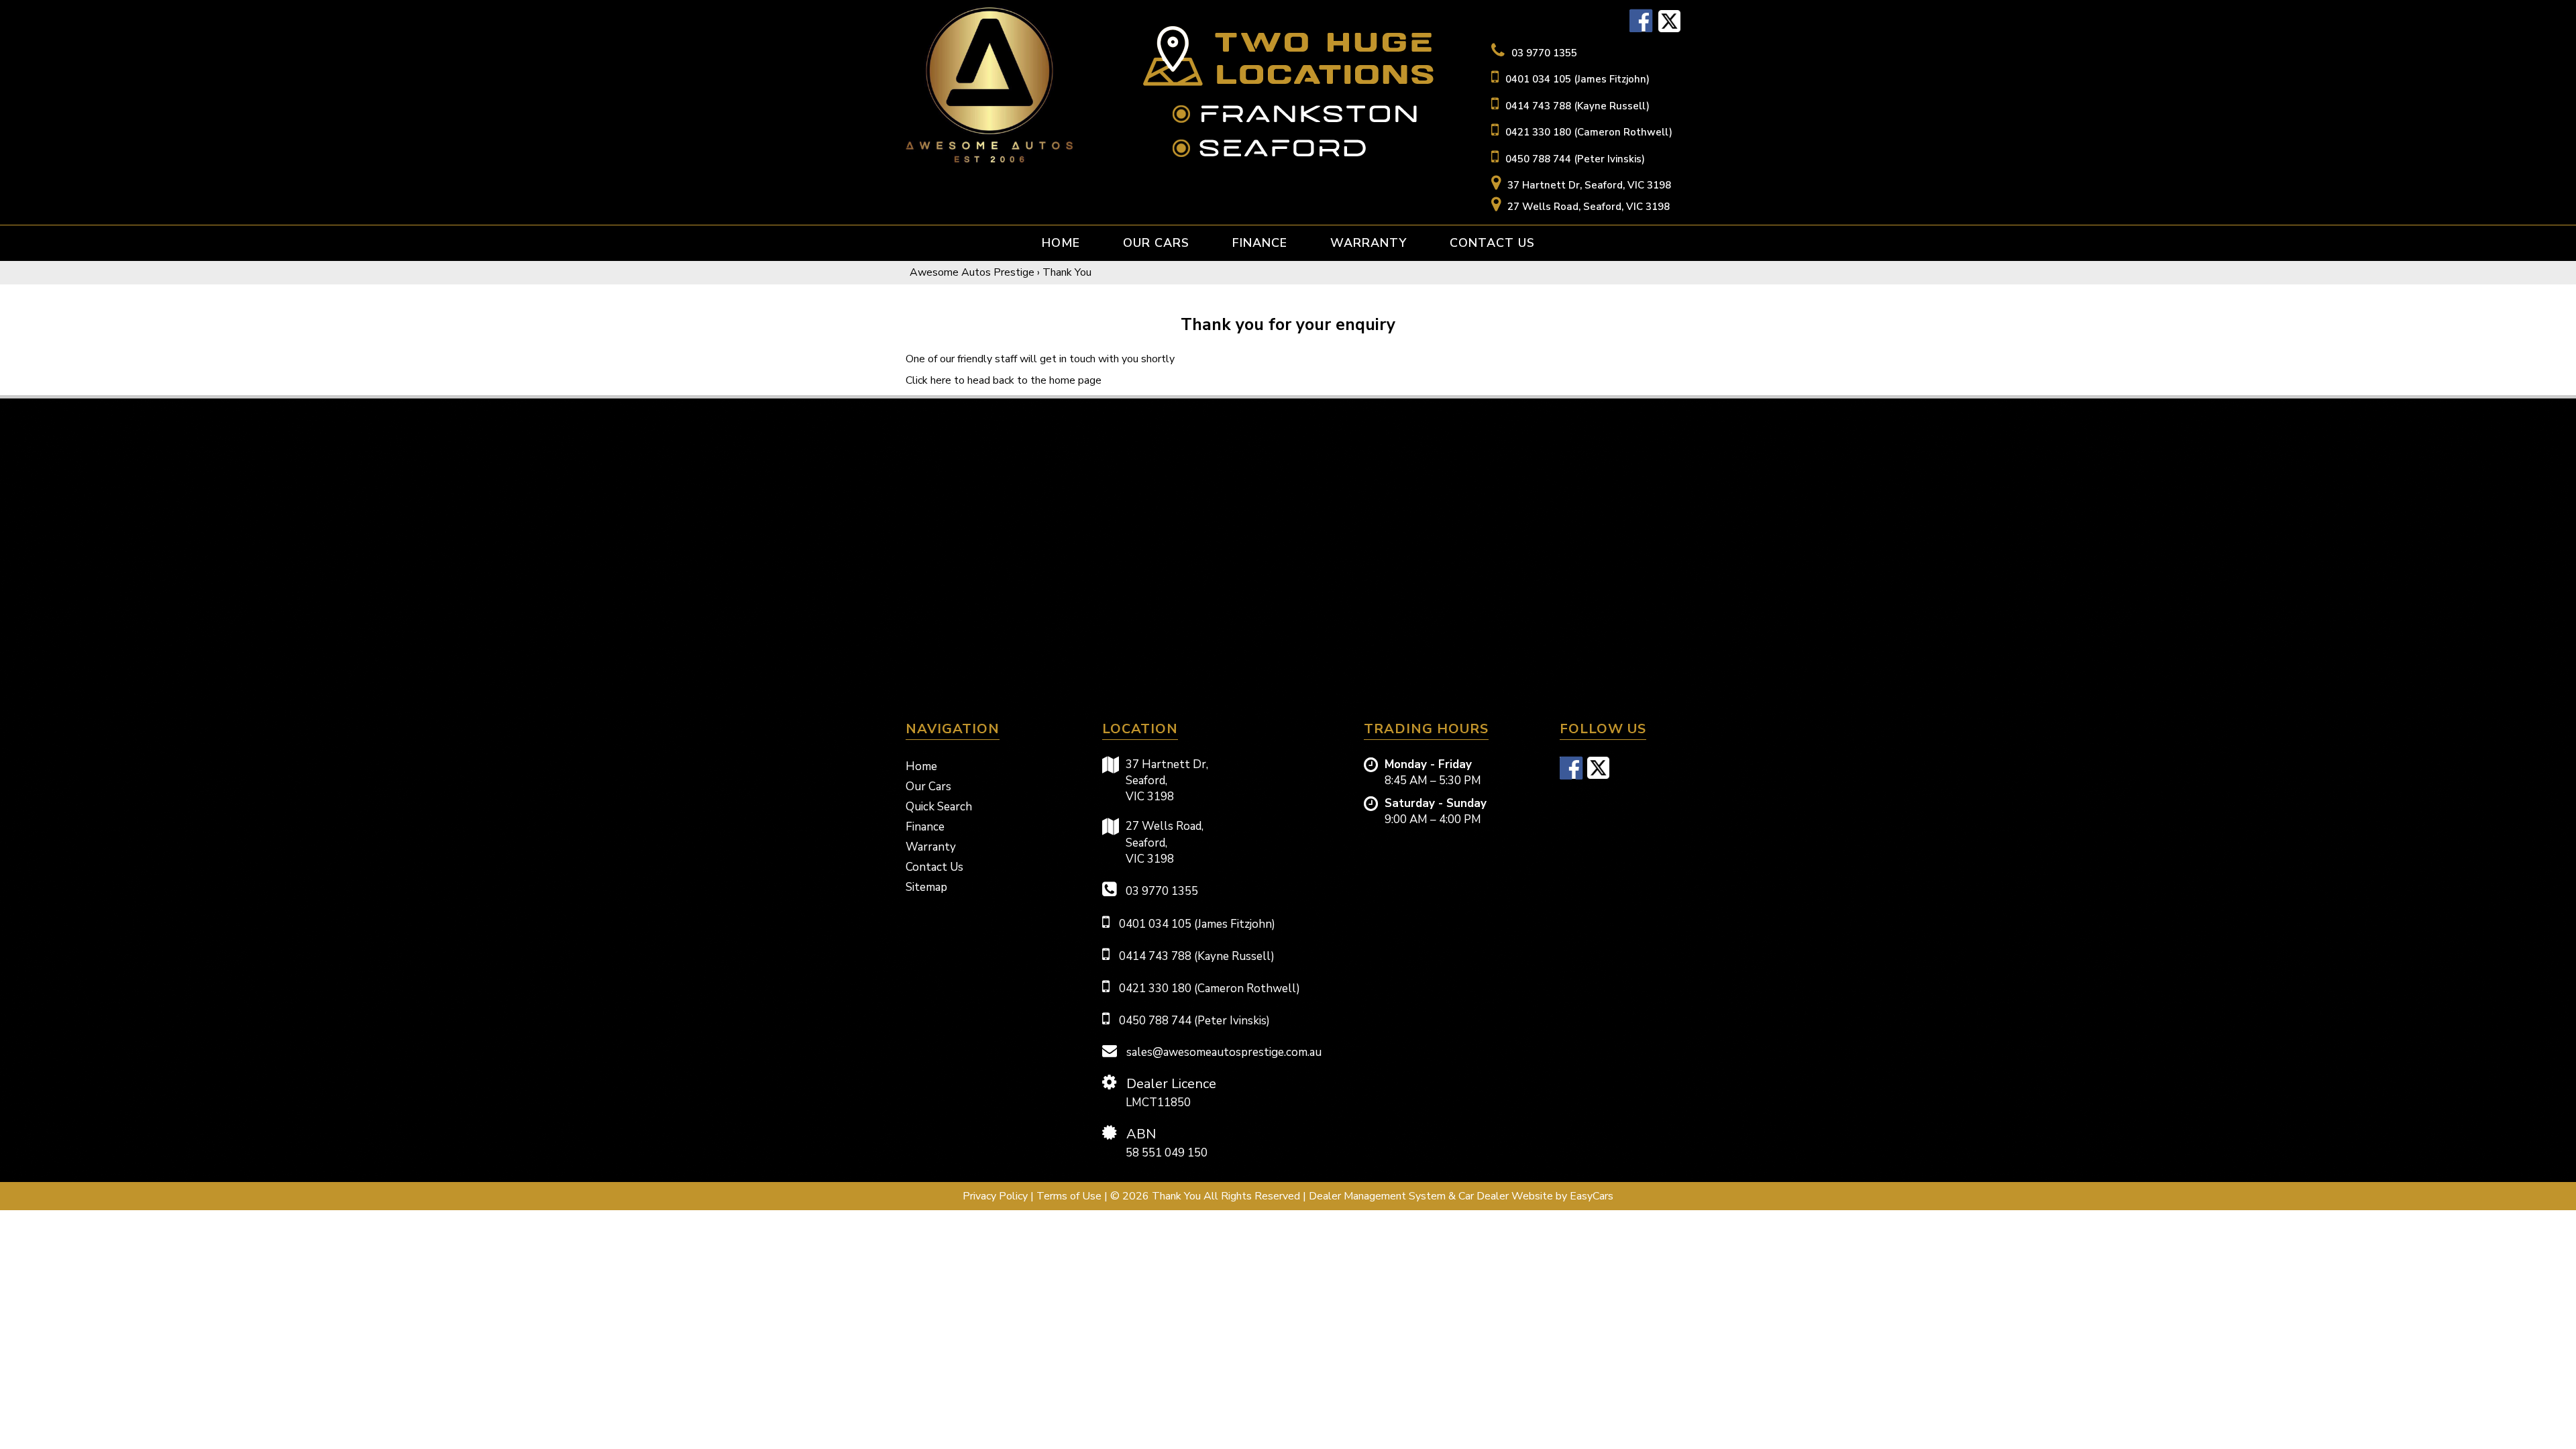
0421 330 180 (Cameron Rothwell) (1589, 132)
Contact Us (1492, 243)
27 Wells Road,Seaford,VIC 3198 (1165, 843)
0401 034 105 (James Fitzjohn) (1577, 79)
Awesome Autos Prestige (972, 272)
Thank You (1067, 272)
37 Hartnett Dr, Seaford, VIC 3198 (1589, 185)
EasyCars (1592, 1196)
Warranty (1368, 243)
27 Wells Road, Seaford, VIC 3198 (1589, 207)
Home (1061, 243)
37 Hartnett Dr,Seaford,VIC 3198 (1167, 781)
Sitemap (926, 887)
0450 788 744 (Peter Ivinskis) (1575, 159)
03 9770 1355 (1544, 53)
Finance (1260, 243)
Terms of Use (1070, 1196)
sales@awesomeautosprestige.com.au (1223, 1052)
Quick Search (939, 807)
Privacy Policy (997, 1196)
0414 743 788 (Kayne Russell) (1577, 106)
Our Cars (1156, 243)
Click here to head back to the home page (1004, 380)
